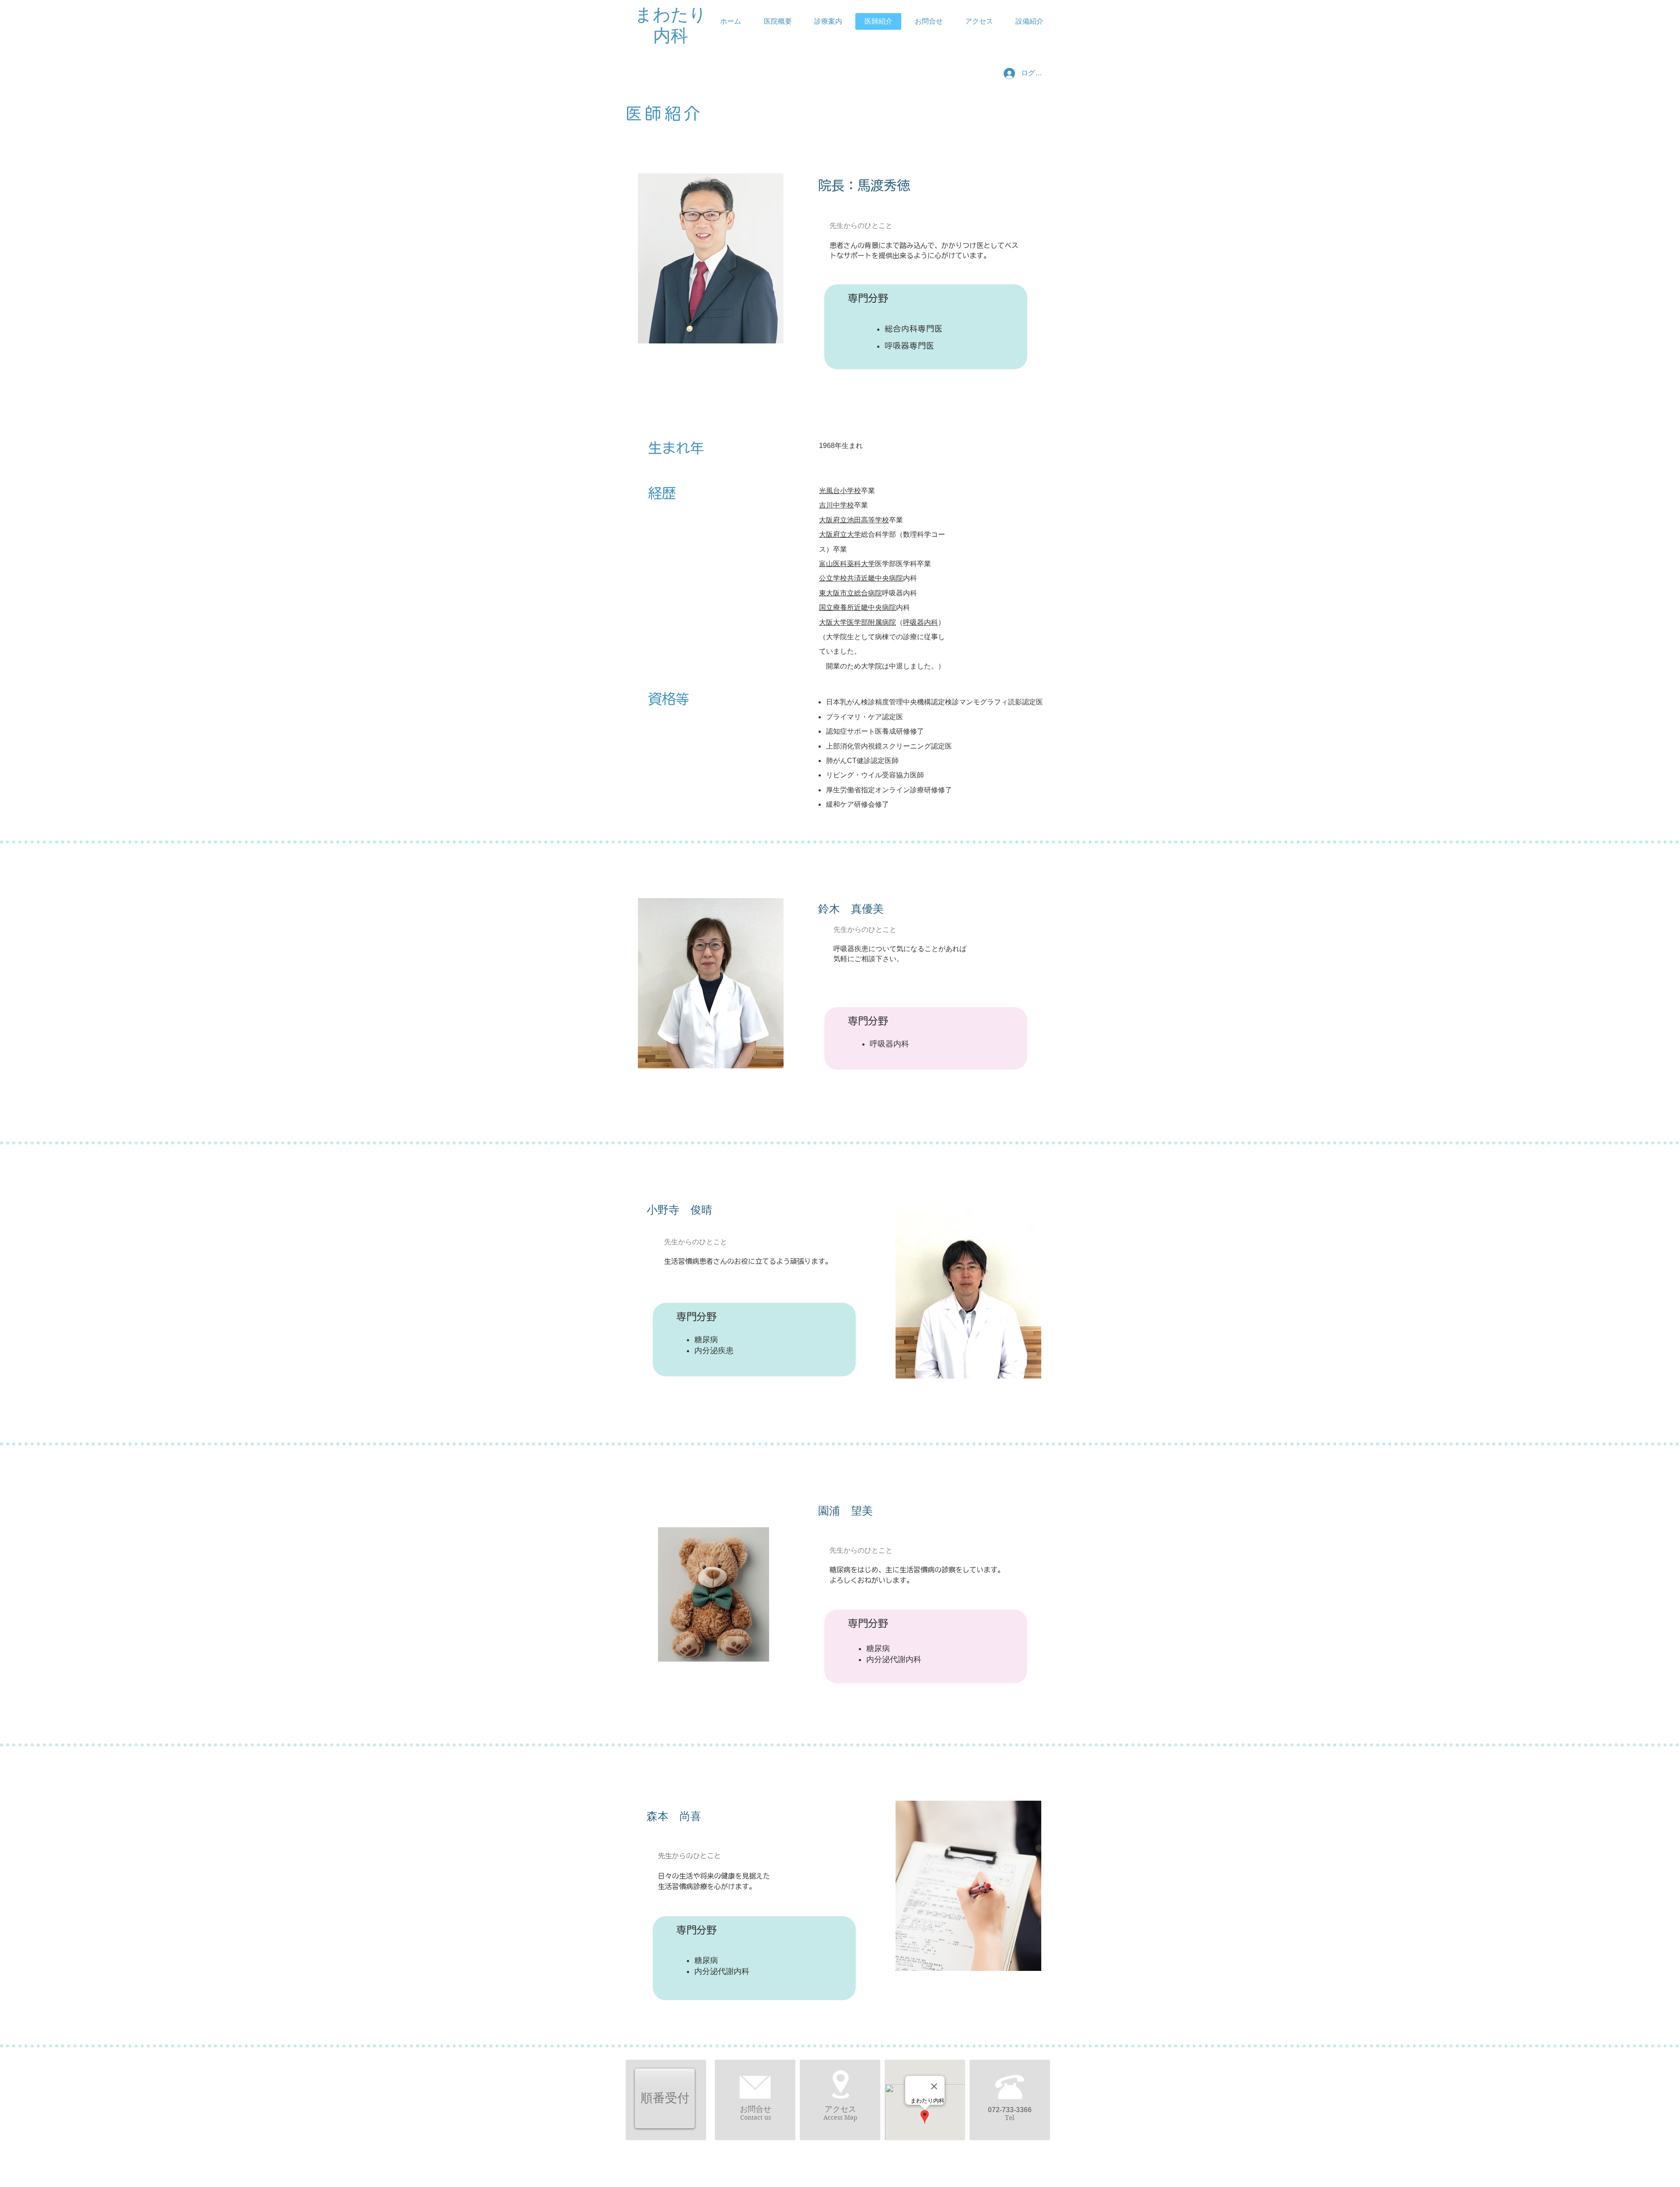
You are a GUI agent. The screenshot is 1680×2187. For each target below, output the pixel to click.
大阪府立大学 (840, 534)
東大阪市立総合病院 (850, 593)
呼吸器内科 (920, 622)
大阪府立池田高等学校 (854, 520)
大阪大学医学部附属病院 (857, 622)
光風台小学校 (840, 491)
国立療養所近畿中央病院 (857, 607)
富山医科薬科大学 (847, 564)
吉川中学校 (836, 505)
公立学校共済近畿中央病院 (861, 578)
